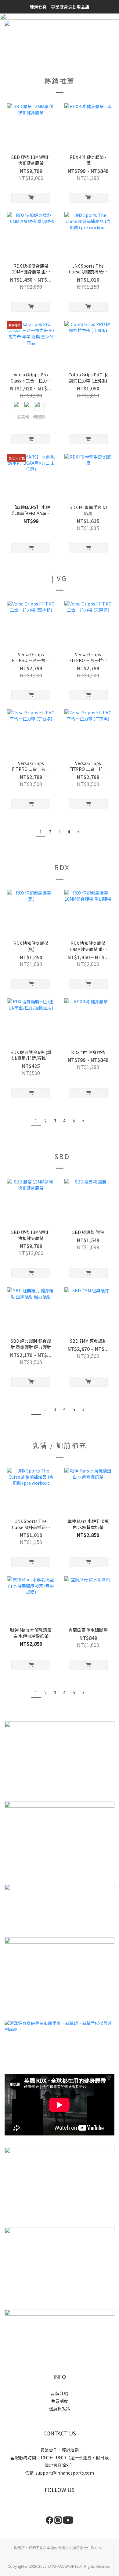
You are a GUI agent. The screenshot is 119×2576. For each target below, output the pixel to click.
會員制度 (60, 2401)
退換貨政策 (60, 2409)
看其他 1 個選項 (31, 417)
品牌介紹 (60, 2393)
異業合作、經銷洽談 (60, 2450)
